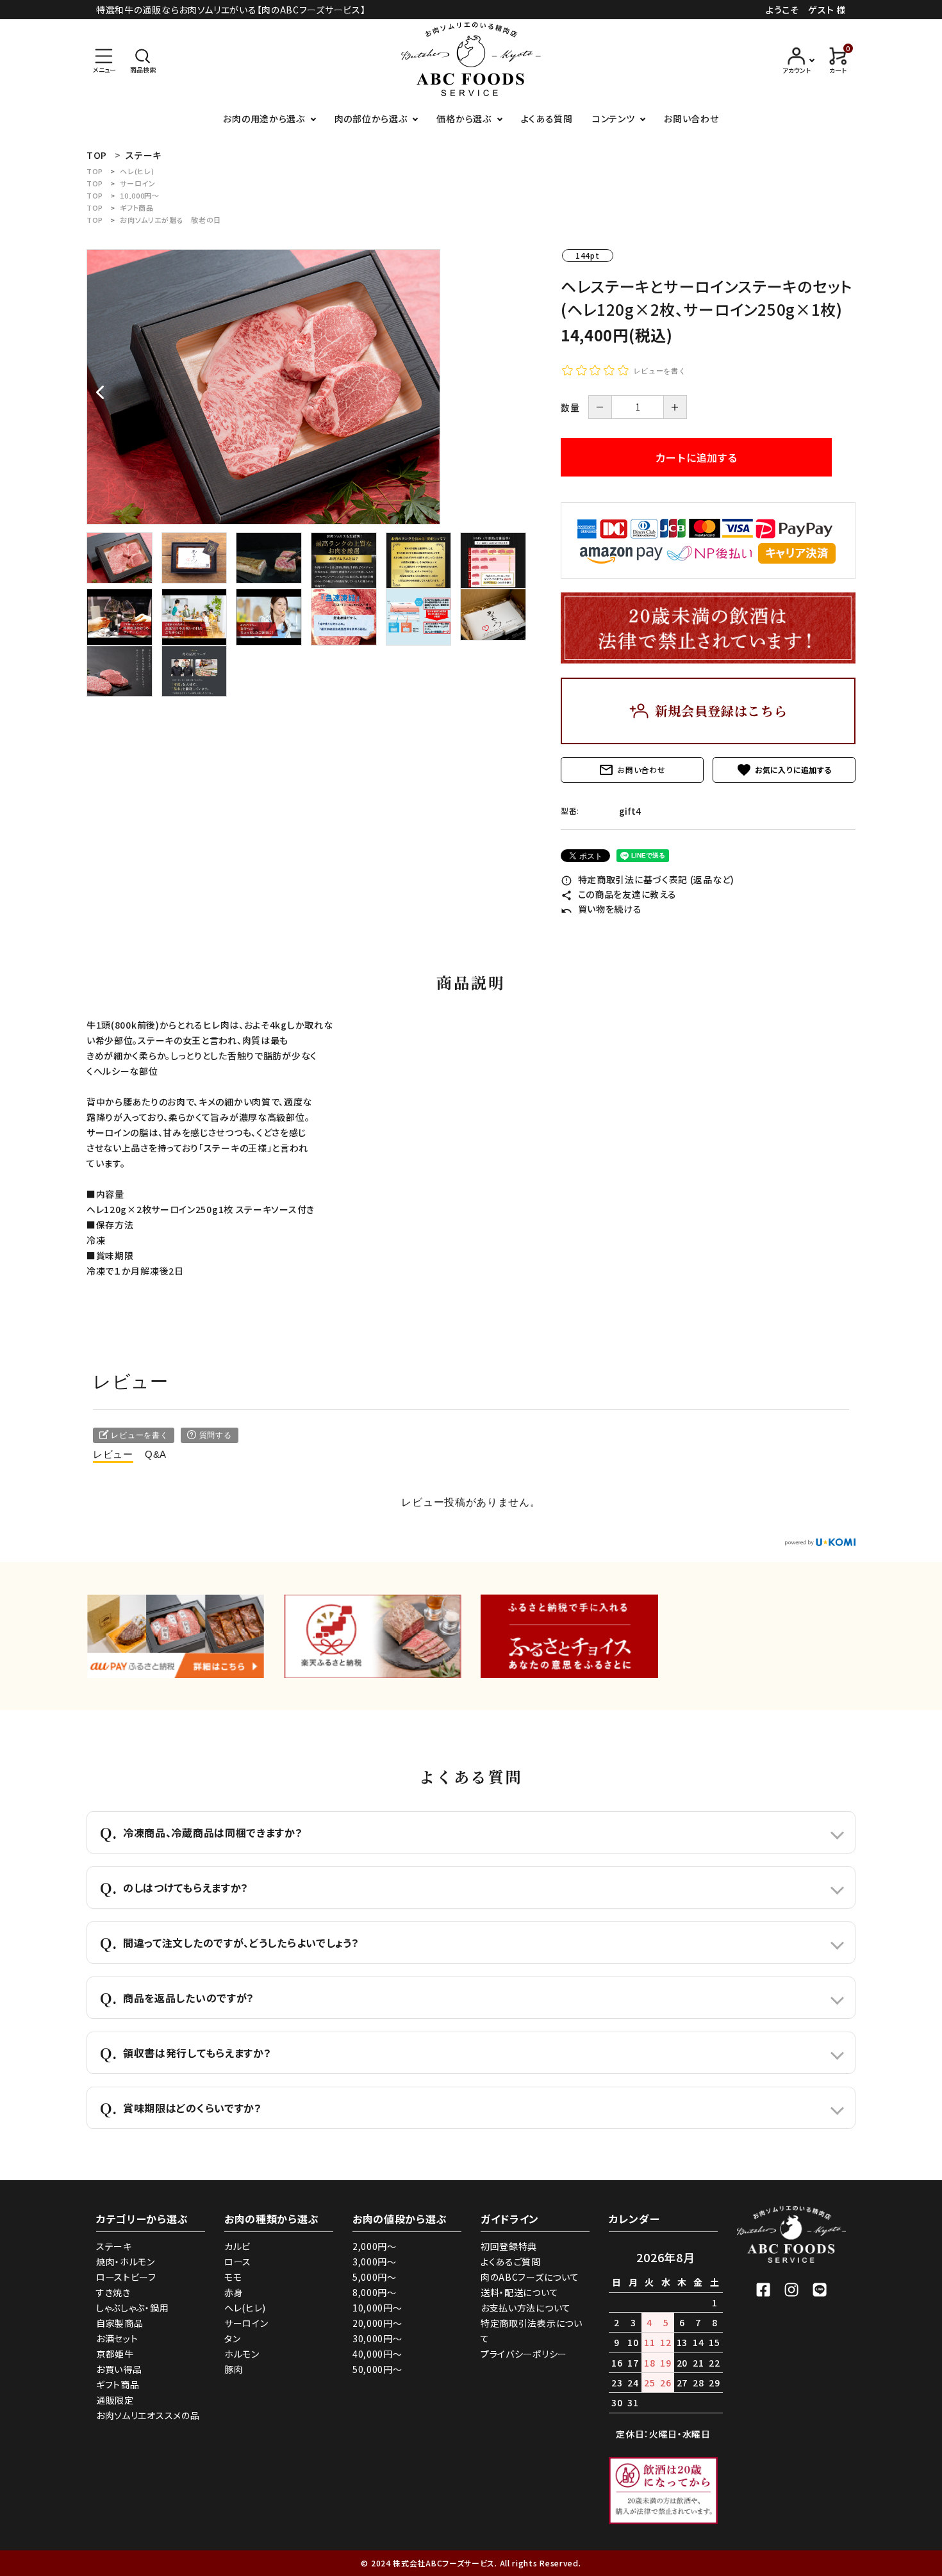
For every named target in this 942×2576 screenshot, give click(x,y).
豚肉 (234, 2369)
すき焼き (113, 2292)
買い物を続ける (601, 909)
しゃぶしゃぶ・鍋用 (132, 2308)
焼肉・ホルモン (126, 2262)
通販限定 (115, 2400)
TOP (95, 171)
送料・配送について (519, 2292)
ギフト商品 (137, 208)
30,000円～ (377, 2338)
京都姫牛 (115, 2354)
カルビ (237, 2246)
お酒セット (117, 2338)
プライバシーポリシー (524, 2354)
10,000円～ (140, 195)
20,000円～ (377, 2323)
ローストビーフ (126, 2277)
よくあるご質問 (511, 2262)
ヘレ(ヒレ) (137, 171)
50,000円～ (377, 2369)
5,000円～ (375, 2277)
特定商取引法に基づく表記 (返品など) (648, 879)
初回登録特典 (509, 2246)
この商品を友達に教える (618, 894)
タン (232, 2338)
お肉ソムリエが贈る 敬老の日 (170, 220)
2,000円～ (375, 2246)
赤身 (234, 2292)
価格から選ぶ (464, 118)
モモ (233, 2277)
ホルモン (242, 2354)
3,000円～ (375, 2262)
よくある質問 (547, 118)
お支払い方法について (526, 2308)
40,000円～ (377, 2354)
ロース (238, 2262)
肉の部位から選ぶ (371, 118)
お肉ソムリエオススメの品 (148, 2415)
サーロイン (138, 183)
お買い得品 (119, 2369)
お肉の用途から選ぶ (264, 118)
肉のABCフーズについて (530, 2277)
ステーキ (114, 2246)
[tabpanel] (311, 387)
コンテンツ (614, 118)
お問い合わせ (691, 118)
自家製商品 (120, 2323)
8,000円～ (375, 2292)
